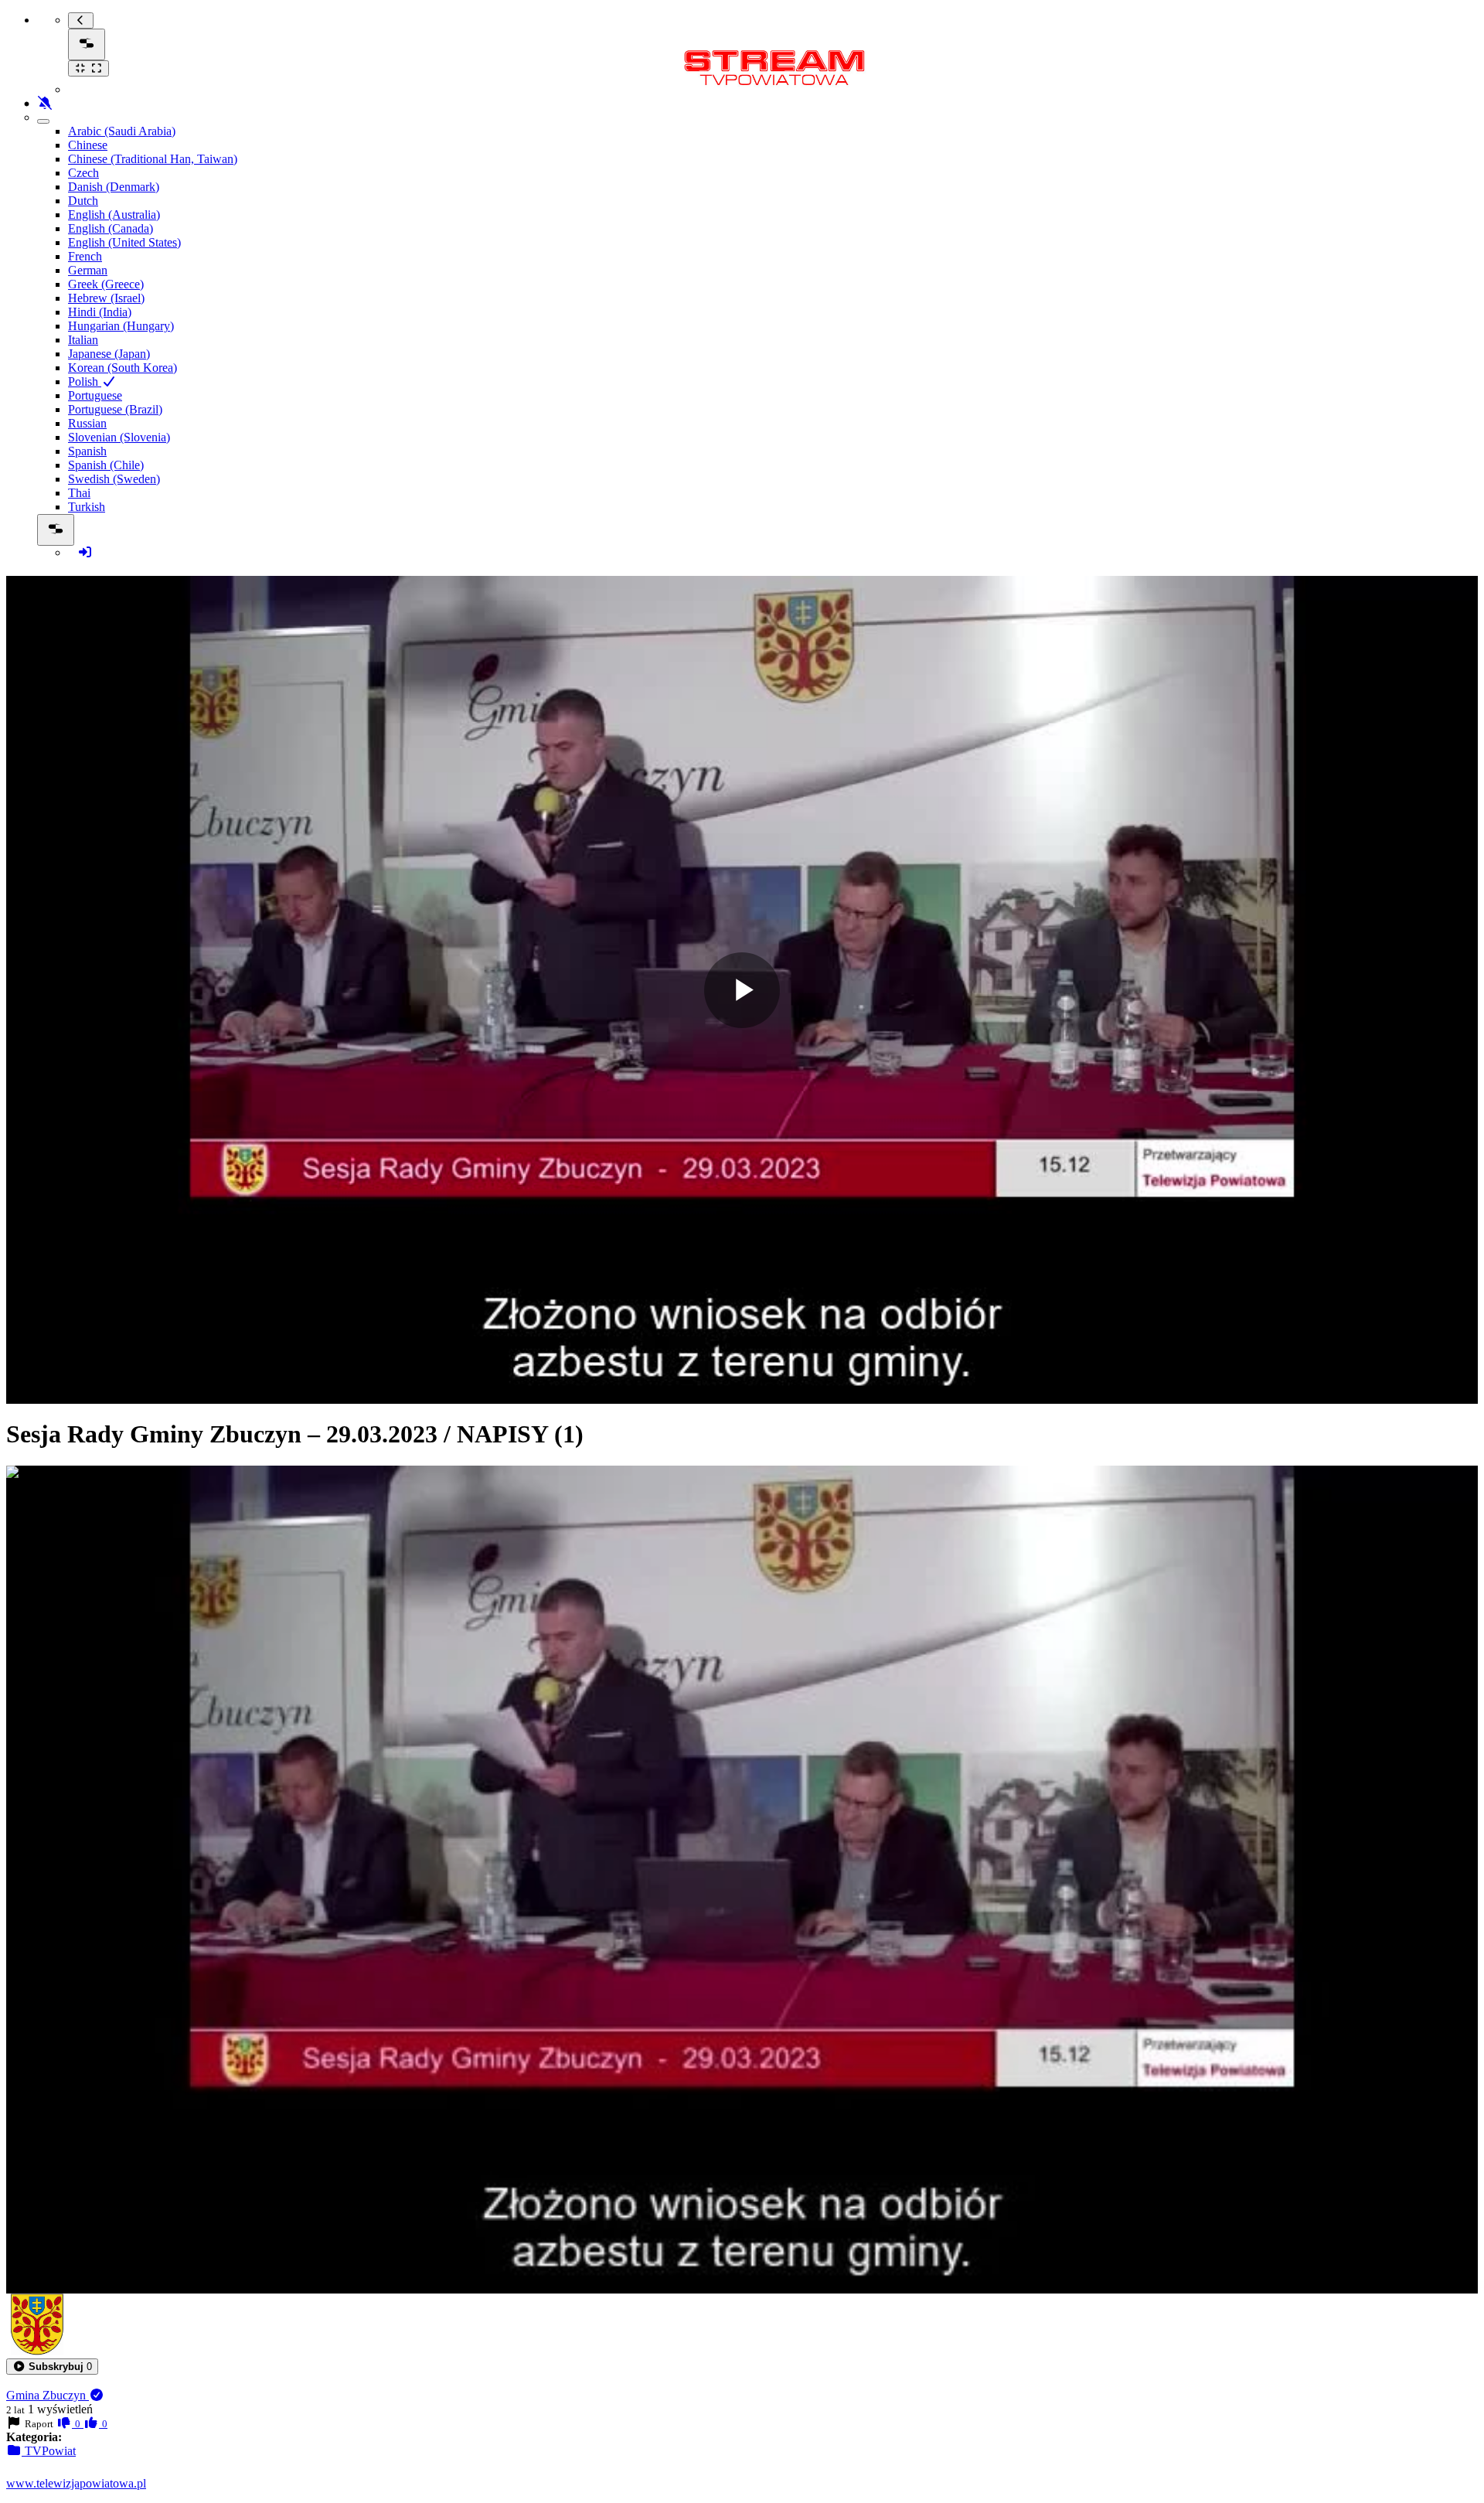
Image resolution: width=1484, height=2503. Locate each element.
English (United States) (124, 242)
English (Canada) (111, 228)
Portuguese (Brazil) (115, 409)
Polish (85, 381)
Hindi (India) (100, 312)
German (88, 270)
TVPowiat (49, 2451)
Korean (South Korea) (123, 368)
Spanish (87, 451)
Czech (83, 173)
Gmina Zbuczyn (48, 2395)
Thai (79, 493)
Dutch (83, 201)
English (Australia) (114, 215)
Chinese (88, 145)
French (85, 256)
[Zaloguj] (85, 552)
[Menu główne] (87, 44)
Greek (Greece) (106, 284)
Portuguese (95, 395)
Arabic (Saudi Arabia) (122, 131)
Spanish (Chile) (106, 465)
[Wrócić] (81, 20)
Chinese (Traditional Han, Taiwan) (153, 159)
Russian (87, 423)
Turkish (87, 507)
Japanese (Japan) (109, 354)
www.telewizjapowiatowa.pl (76, 2483)
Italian (83, 340)
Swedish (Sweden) (114, 479)
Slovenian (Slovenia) (119, 437)
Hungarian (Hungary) (121, 326)
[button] (52, 2367)
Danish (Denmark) (114, 187)
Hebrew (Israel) (106, 298)
